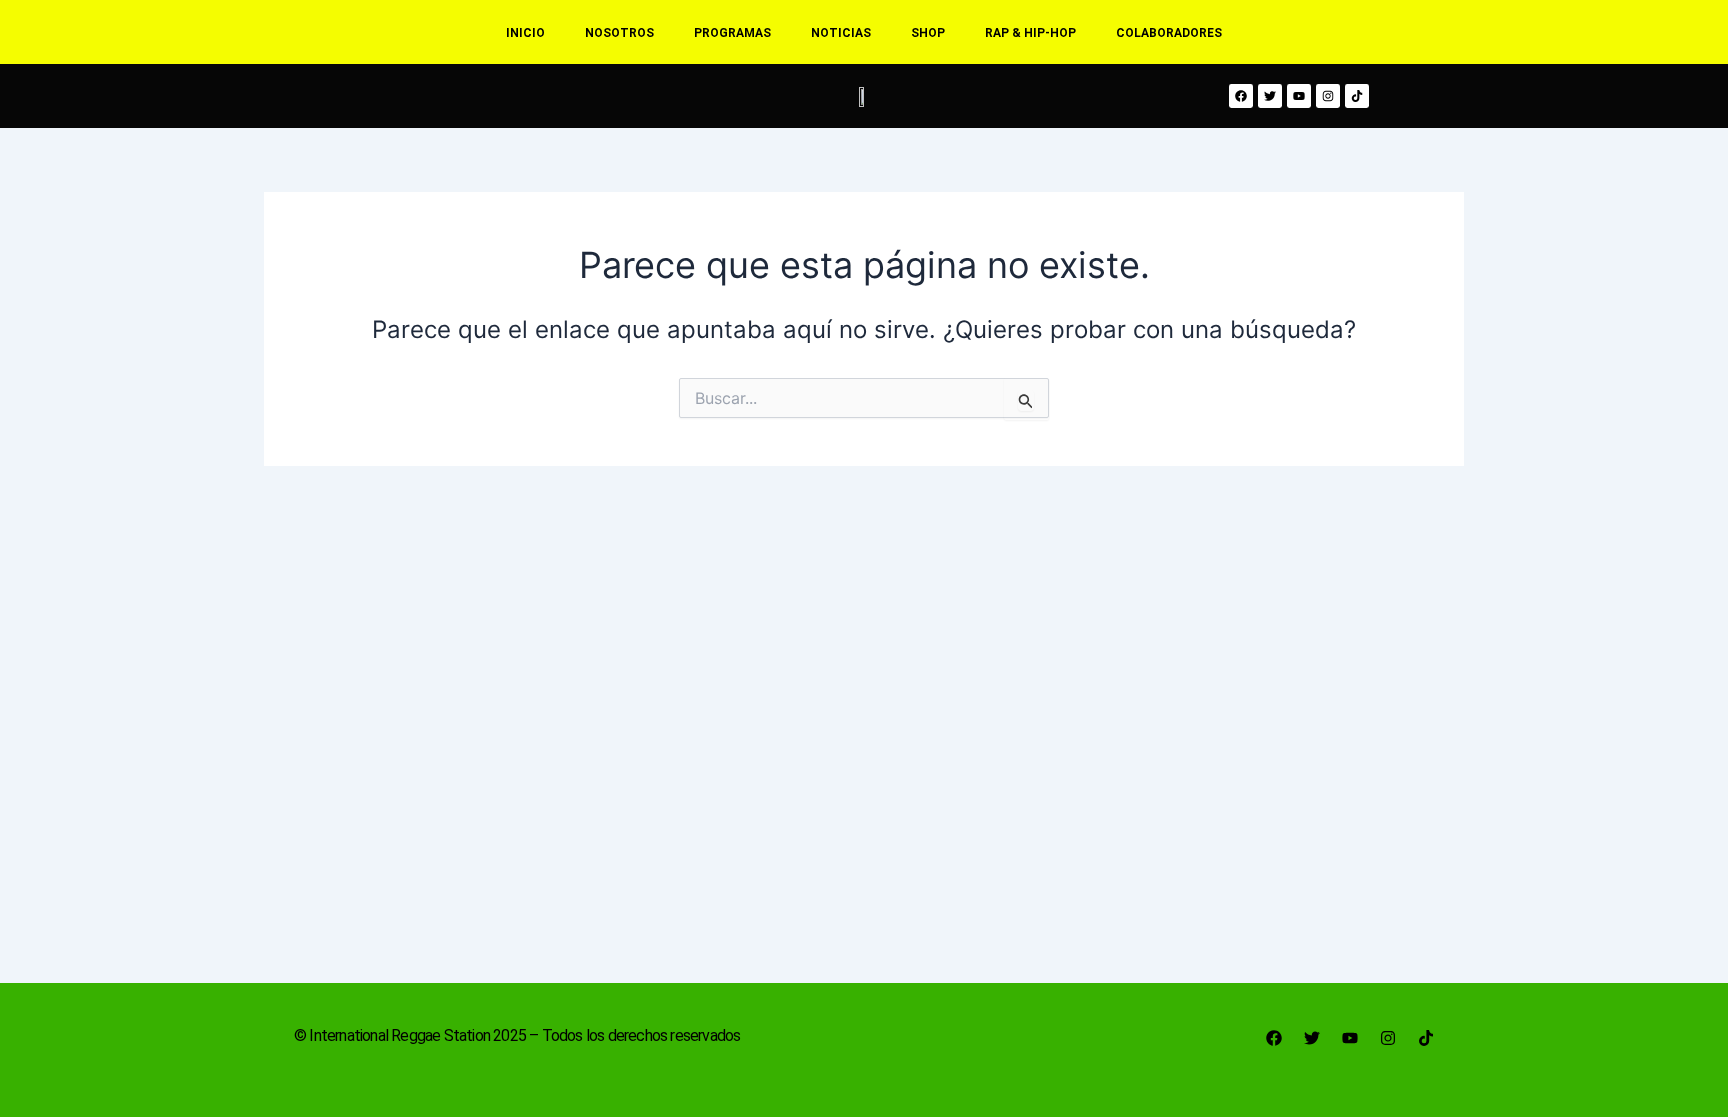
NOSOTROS (619, 33)
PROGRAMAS (732, 33)
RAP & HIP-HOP (1030, 33)
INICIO (525, 33)
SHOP (928, 33)
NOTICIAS (841, 33)
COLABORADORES (1169, 33)
